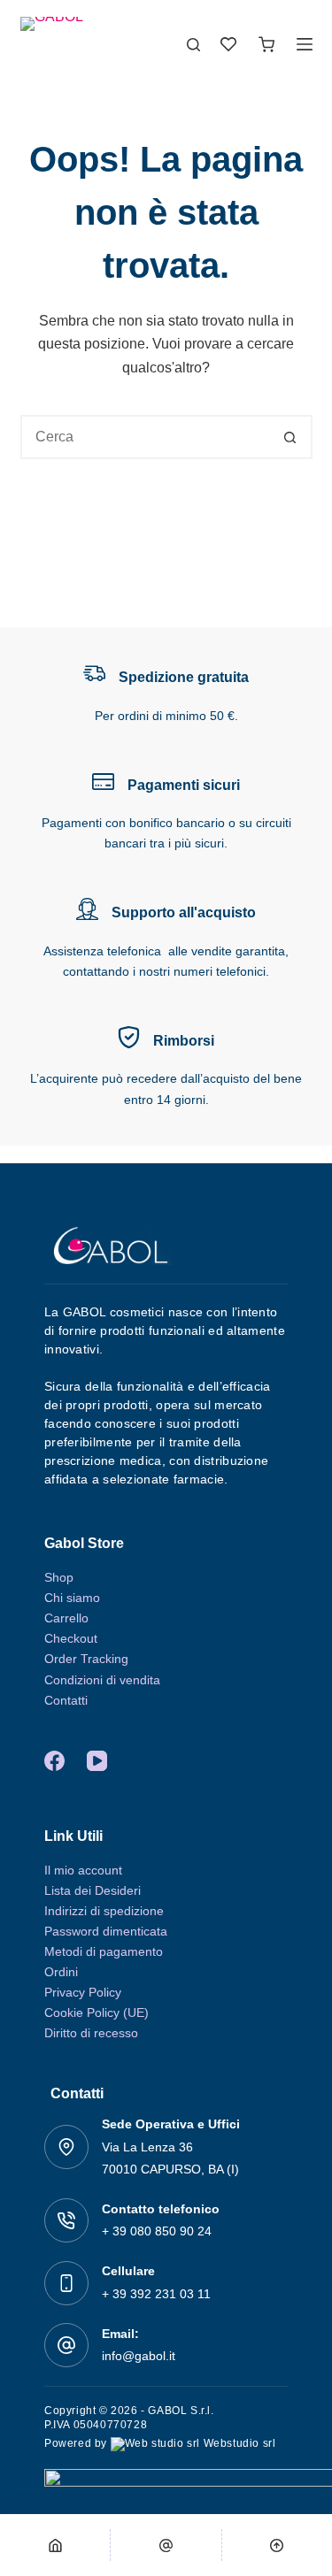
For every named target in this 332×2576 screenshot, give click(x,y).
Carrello (66, 1618)
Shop (59, 1577)
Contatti (66, 1700)
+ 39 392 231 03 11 (156, 2294)
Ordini (61, 1972)
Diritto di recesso (91, 2033)
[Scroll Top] (277, 2545)
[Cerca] (193, 45)
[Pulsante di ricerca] (290, 437)
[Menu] (305, 44)
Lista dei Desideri (93, 1890)
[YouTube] (97, 1761)
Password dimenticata (106, 1931)
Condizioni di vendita (102, 1680)
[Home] (55, 2545)
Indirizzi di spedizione (104, 1911)
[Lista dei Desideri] (228, 44)
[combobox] (146, 437)
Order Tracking (86, 1659)
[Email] (166, 2545)
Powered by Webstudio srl (160, 2443)
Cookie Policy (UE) (97, 2012)
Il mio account (83, 1870)
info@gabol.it (139, 2356)
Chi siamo (72, 1598)
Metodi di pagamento (104, 1951)
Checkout (71, 1638)
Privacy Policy (83, 1992)
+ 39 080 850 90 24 (157, 2231)
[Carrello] (266, 44)
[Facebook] (54, 1761)
